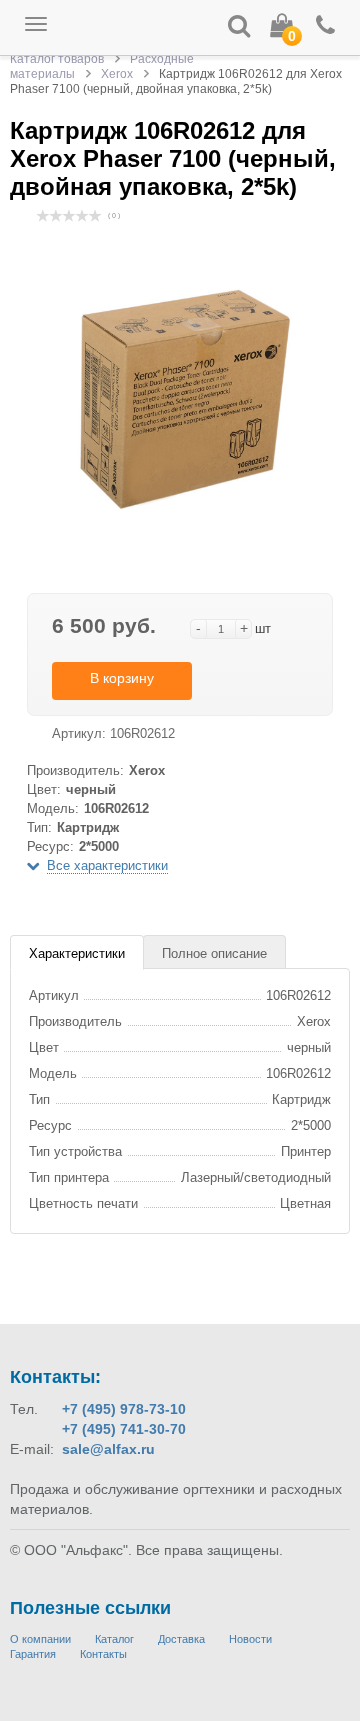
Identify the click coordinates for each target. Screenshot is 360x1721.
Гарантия (33, 1654)
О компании (40, 1639)
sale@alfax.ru (108, 1449)
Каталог (114, 1639)
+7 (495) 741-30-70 (124, 1429)
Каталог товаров (57, 59)
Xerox (117, 74)
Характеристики (77, 953)
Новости (250, 1639)
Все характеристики (107, 865)
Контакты (103, 1654)
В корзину (122, 678)
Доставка (181, 1639)
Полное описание (214, 953)
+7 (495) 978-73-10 (124, 1409)
